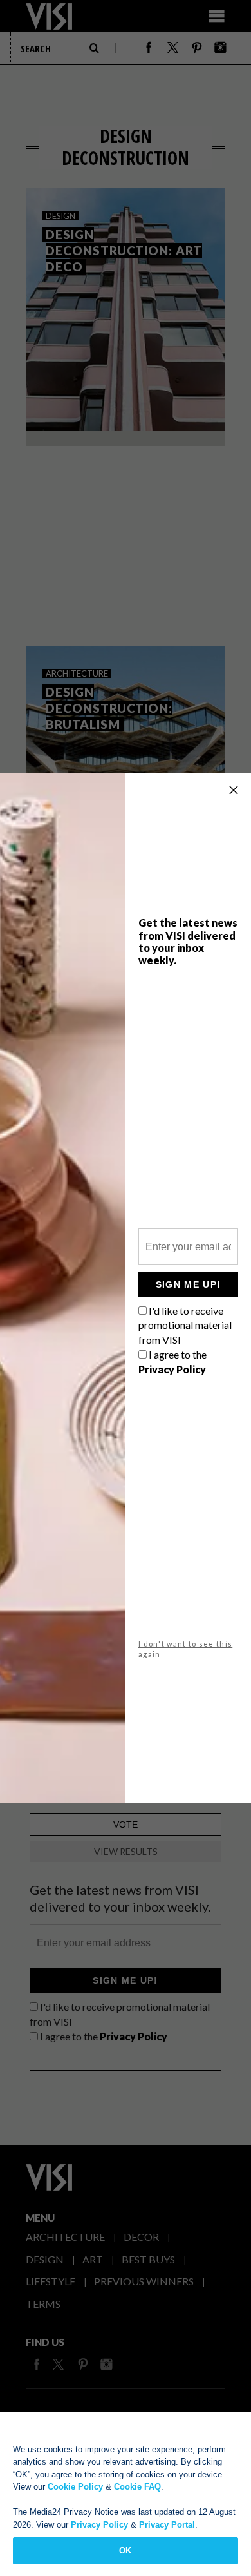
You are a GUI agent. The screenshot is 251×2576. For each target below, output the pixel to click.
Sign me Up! (188, 1284)
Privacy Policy (99, 2525)
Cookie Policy (75, 2487)
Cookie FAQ (137, 2487)
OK (125, 2551)
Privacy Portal (167, 2525)
